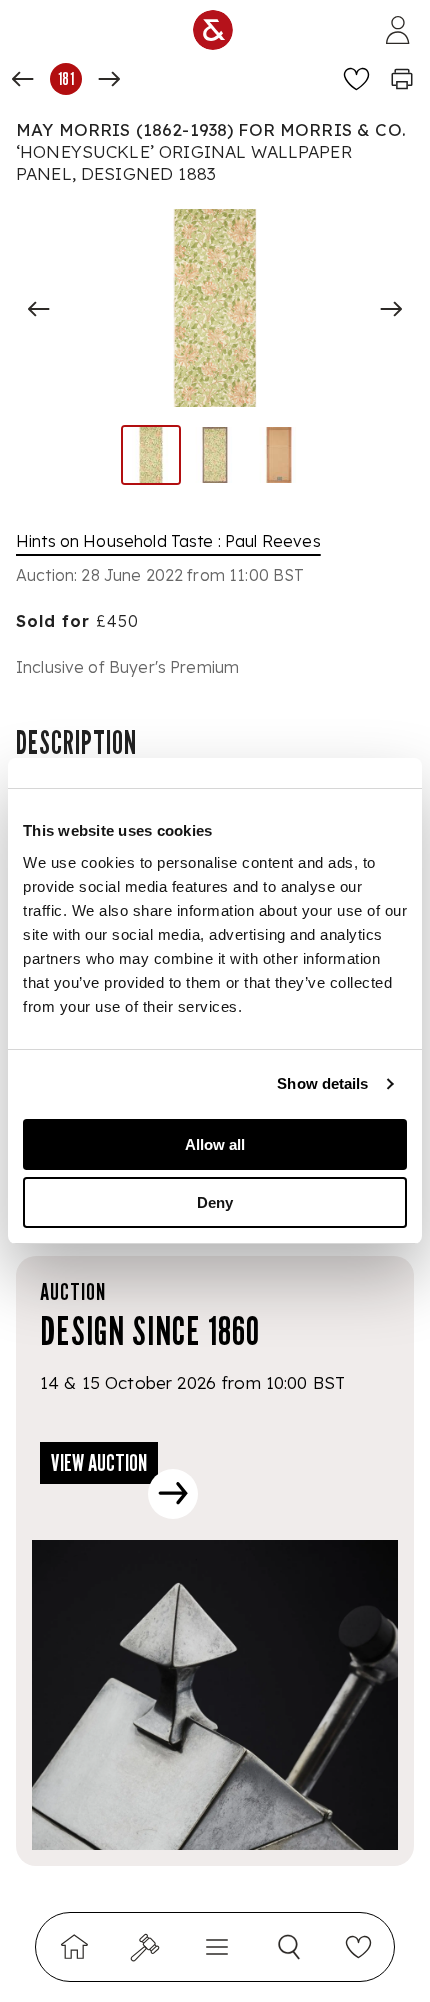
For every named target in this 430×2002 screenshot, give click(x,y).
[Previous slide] (39, 309)
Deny (215, 1202)
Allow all (215, 1144)
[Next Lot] (109, 79)
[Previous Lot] (23, 79)
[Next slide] (391, 309)
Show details (322, 1083)
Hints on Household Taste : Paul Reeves (168, 541)
